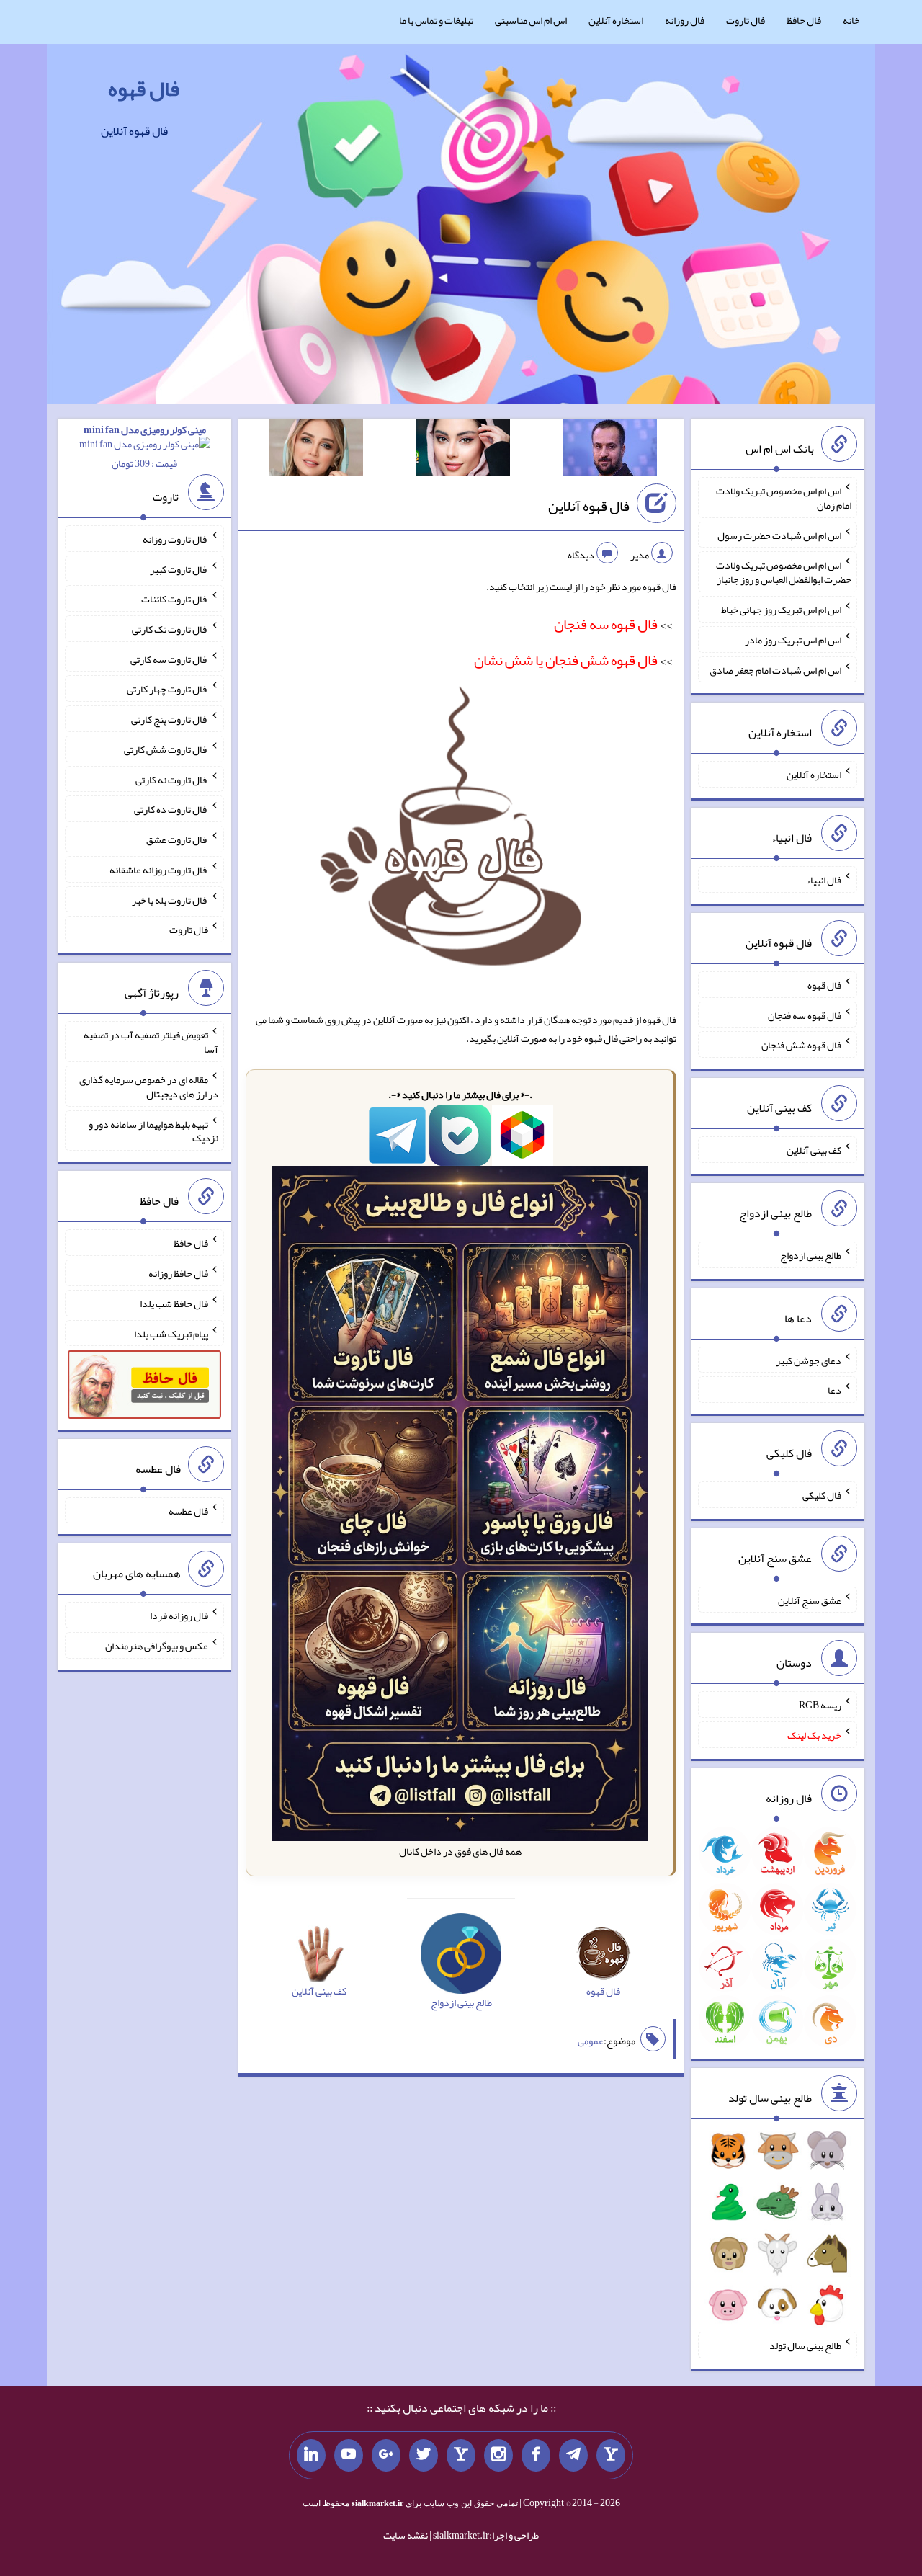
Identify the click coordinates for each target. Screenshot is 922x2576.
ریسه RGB (820, 1705)
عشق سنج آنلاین (810, 1600)
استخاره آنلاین (616, 20)
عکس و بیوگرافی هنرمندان (157, 1646)
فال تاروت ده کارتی (171, 809)
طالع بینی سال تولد (805, 2345)
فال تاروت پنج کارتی (170, 719)
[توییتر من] (424, 2456)
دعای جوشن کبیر (809, 1360)
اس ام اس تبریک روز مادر (793, 640)
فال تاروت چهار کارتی (167, 689)
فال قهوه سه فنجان (805, 1015)
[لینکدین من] (311, 2456)
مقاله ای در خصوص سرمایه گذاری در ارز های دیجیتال (149, 1087)
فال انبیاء (824, 880)
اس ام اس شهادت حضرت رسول (779, 535)
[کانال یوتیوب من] (349, 2456)
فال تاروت (746, 20)
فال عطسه (188, 1510)
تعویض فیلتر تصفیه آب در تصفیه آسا (151, 1042)
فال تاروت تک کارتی (170, 629)
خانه (851, 20)
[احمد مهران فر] (610, 450)
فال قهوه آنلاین (589, 506)
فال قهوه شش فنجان (801, 1045)
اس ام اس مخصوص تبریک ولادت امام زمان (784, 498)
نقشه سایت (406, 2535)
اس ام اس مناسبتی (531, 20)
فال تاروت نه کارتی (172, 779)
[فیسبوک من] (536, 2456)
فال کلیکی (822, 1495)
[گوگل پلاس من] (386, 2456)
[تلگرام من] (573, 2456)
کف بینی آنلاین (814, 1150)
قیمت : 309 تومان (145, 446)
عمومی (591, 2041)
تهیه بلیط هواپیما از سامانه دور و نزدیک (153, 1131)
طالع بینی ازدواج (811, 1255)
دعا (834, 1390)
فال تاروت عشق (177, 839)
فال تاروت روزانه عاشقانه (159, 870)
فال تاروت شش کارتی (166, 749)
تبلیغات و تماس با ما (436, 20)
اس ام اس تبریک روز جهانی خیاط (781, 610)
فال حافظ (804, 20)
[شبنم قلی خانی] (316, 450)
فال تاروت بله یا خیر (170, 899)
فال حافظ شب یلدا (174, 1303)
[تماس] (461, 2456)
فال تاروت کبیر (179, 569)
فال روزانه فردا (179, 1615)
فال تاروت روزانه (175, 539)
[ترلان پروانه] (463, 450)
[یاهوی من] (611, 2456)
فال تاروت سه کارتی (169, 659)
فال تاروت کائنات (175, 599)
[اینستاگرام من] (498, 2456)
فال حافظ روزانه (178, 1273)
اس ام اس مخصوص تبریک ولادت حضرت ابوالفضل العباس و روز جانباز (784, 572)
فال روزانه (685, 20)
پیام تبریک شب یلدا (171, 1333)
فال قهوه (144, 89)
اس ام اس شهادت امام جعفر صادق (775, 669)
